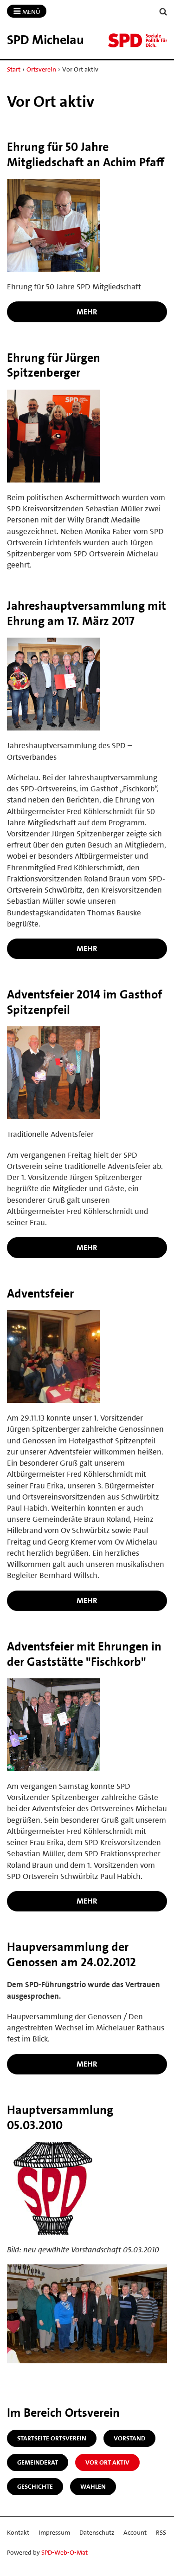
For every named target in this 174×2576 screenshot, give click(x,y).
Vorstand (129, 2438)
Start (14, 69)
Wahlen (93, 2486)
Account (135, 2532)
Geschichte (35, 2486)
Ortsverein (41, 69)
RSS (161, 2532)
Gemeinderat (38, 2462)
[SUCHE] (163, 12)
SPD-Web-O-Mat (64, 2552)
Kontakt (18, 2532)
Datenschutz (97, 2532)
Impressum (54, 2532)
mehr (87, 312)
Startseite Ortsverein (52, 2438)
